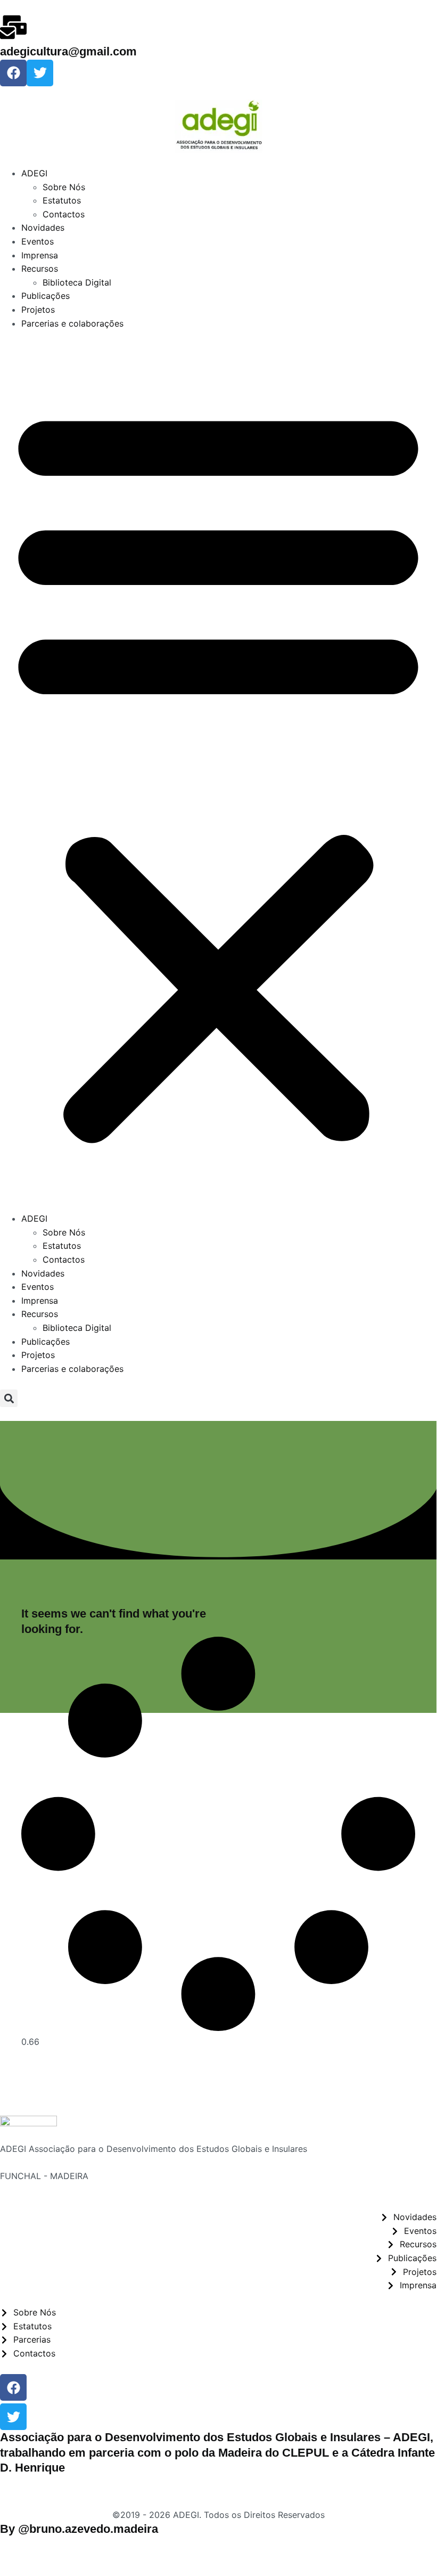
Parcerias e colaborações (72, 323)
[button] (218, 771)
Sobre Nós (64, 187)
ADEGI (34, 173)
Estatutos (62, 200)
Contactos (64, 214)
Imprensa (40, 255)
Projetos (38, 310)
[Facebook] (13, 73)
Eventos (38, 241)
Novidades (43, 227)
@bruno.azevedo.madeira (88, 2529)
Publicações (46, 296)
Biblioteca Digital (77, 282)
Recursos (40, 269)
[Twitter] (40, 73)
